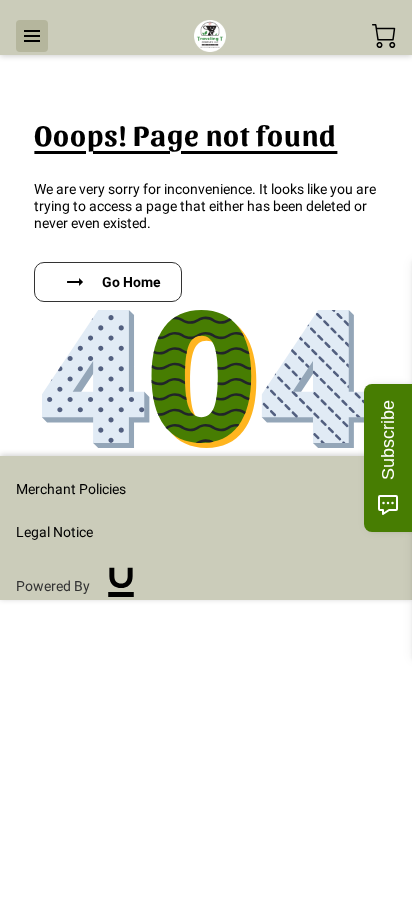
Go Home (131, 282)
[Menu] (32, 36)
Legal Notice (54, 532)
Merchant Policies (71, 489)
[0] (384, 36)
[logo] (121, 587)
